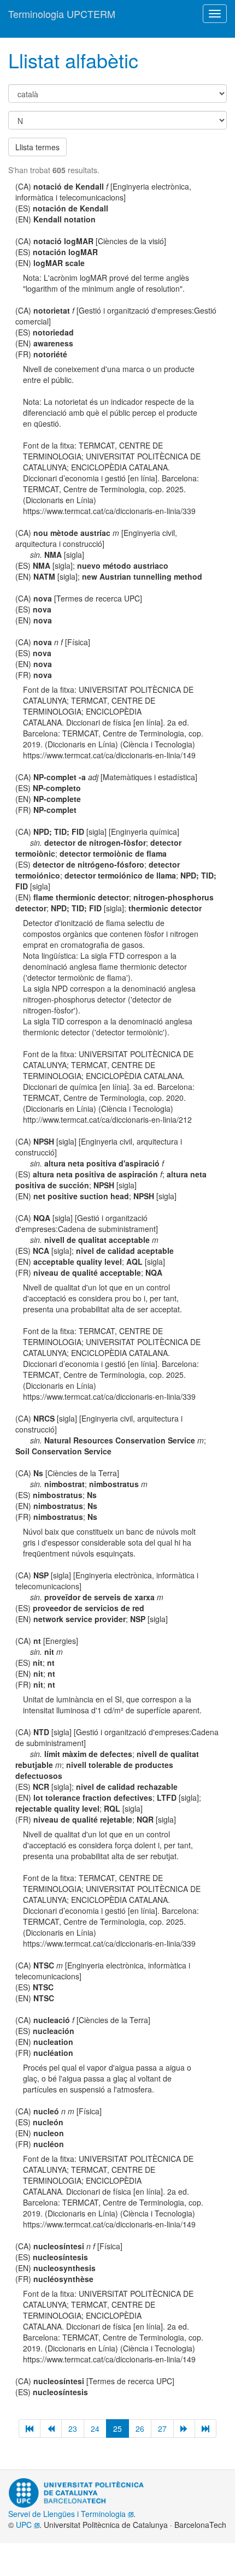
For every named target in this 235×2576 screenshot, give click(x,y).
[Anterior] (51, 2428)
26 (140, 2428)
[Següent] (184, 2428)
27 (162, 2428)
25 (117, 2428)
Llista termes (37, 147)
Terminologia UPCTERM (62, 14)
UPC (25, 2525)
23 (73, 2428)
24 (95, 2428)
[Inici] (30, 2428)
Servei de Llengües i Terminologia (68, 2514)
